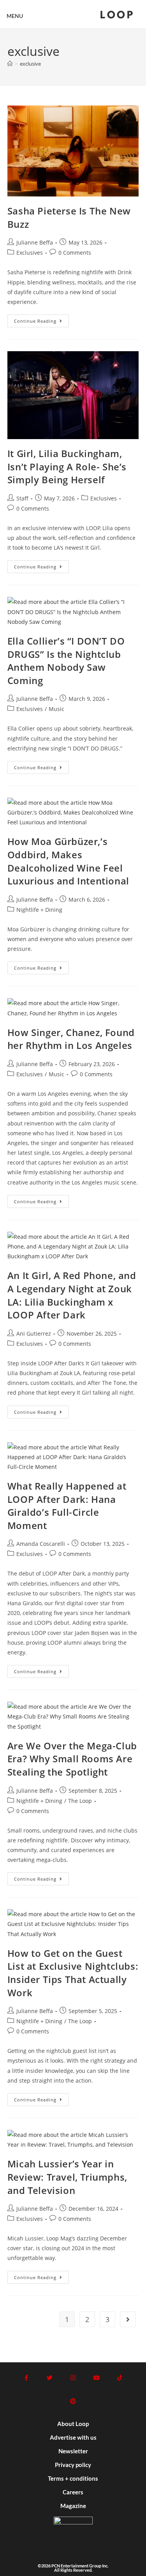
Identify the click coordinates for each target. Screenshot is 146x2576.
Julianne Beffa (35, 242)
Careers (73, 2492)
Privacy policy (73, 2465)
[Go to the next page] (128, 2319)
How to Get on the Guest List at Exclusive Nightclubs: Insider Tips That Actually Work (73, 1973)
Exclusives (30, 253)
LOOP (117, 16)
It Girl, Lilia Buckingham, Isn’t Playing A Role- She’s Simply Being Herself (67, 466)
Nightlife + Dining (39, 910)
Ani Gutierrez (34, 1334)
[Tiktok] (120, 2378)
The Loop (80, 1801)
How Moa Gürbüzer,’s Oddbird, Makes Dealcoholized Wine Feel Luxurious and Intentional (68, 861)
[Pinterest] (73, 2401)
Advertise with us (73, 2437)
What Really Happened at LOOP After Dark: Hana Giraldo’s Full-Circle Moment (67, 1506)
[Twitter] (50, 2378)
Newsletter (73, 2451)
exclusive (30, 64)
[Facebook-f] (26, 2378)
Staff (22, 498)
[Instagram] (73, 2378)
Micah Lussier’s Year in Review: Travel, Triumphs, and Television (67, 2177)
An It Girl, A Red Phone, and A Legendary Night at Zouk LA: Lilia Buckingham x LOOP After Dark (72, 1295)
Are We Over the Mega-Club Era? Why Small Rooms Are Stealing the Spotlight (72, 1759)
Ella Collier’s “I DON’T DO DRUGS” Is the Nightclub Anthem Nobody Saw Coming (66, 661)
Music (56, 709)
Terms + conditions (73, 2478)
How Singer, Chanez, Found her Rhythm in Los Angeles (71, 1039)
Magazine (73, 2506)
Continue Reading (41, 319)
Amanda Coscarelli (41, 1544)
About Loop (73, 2424)
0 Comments (75, 253)
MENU (15, 16)
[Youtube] (97, 2378)
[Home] (10, 64)
